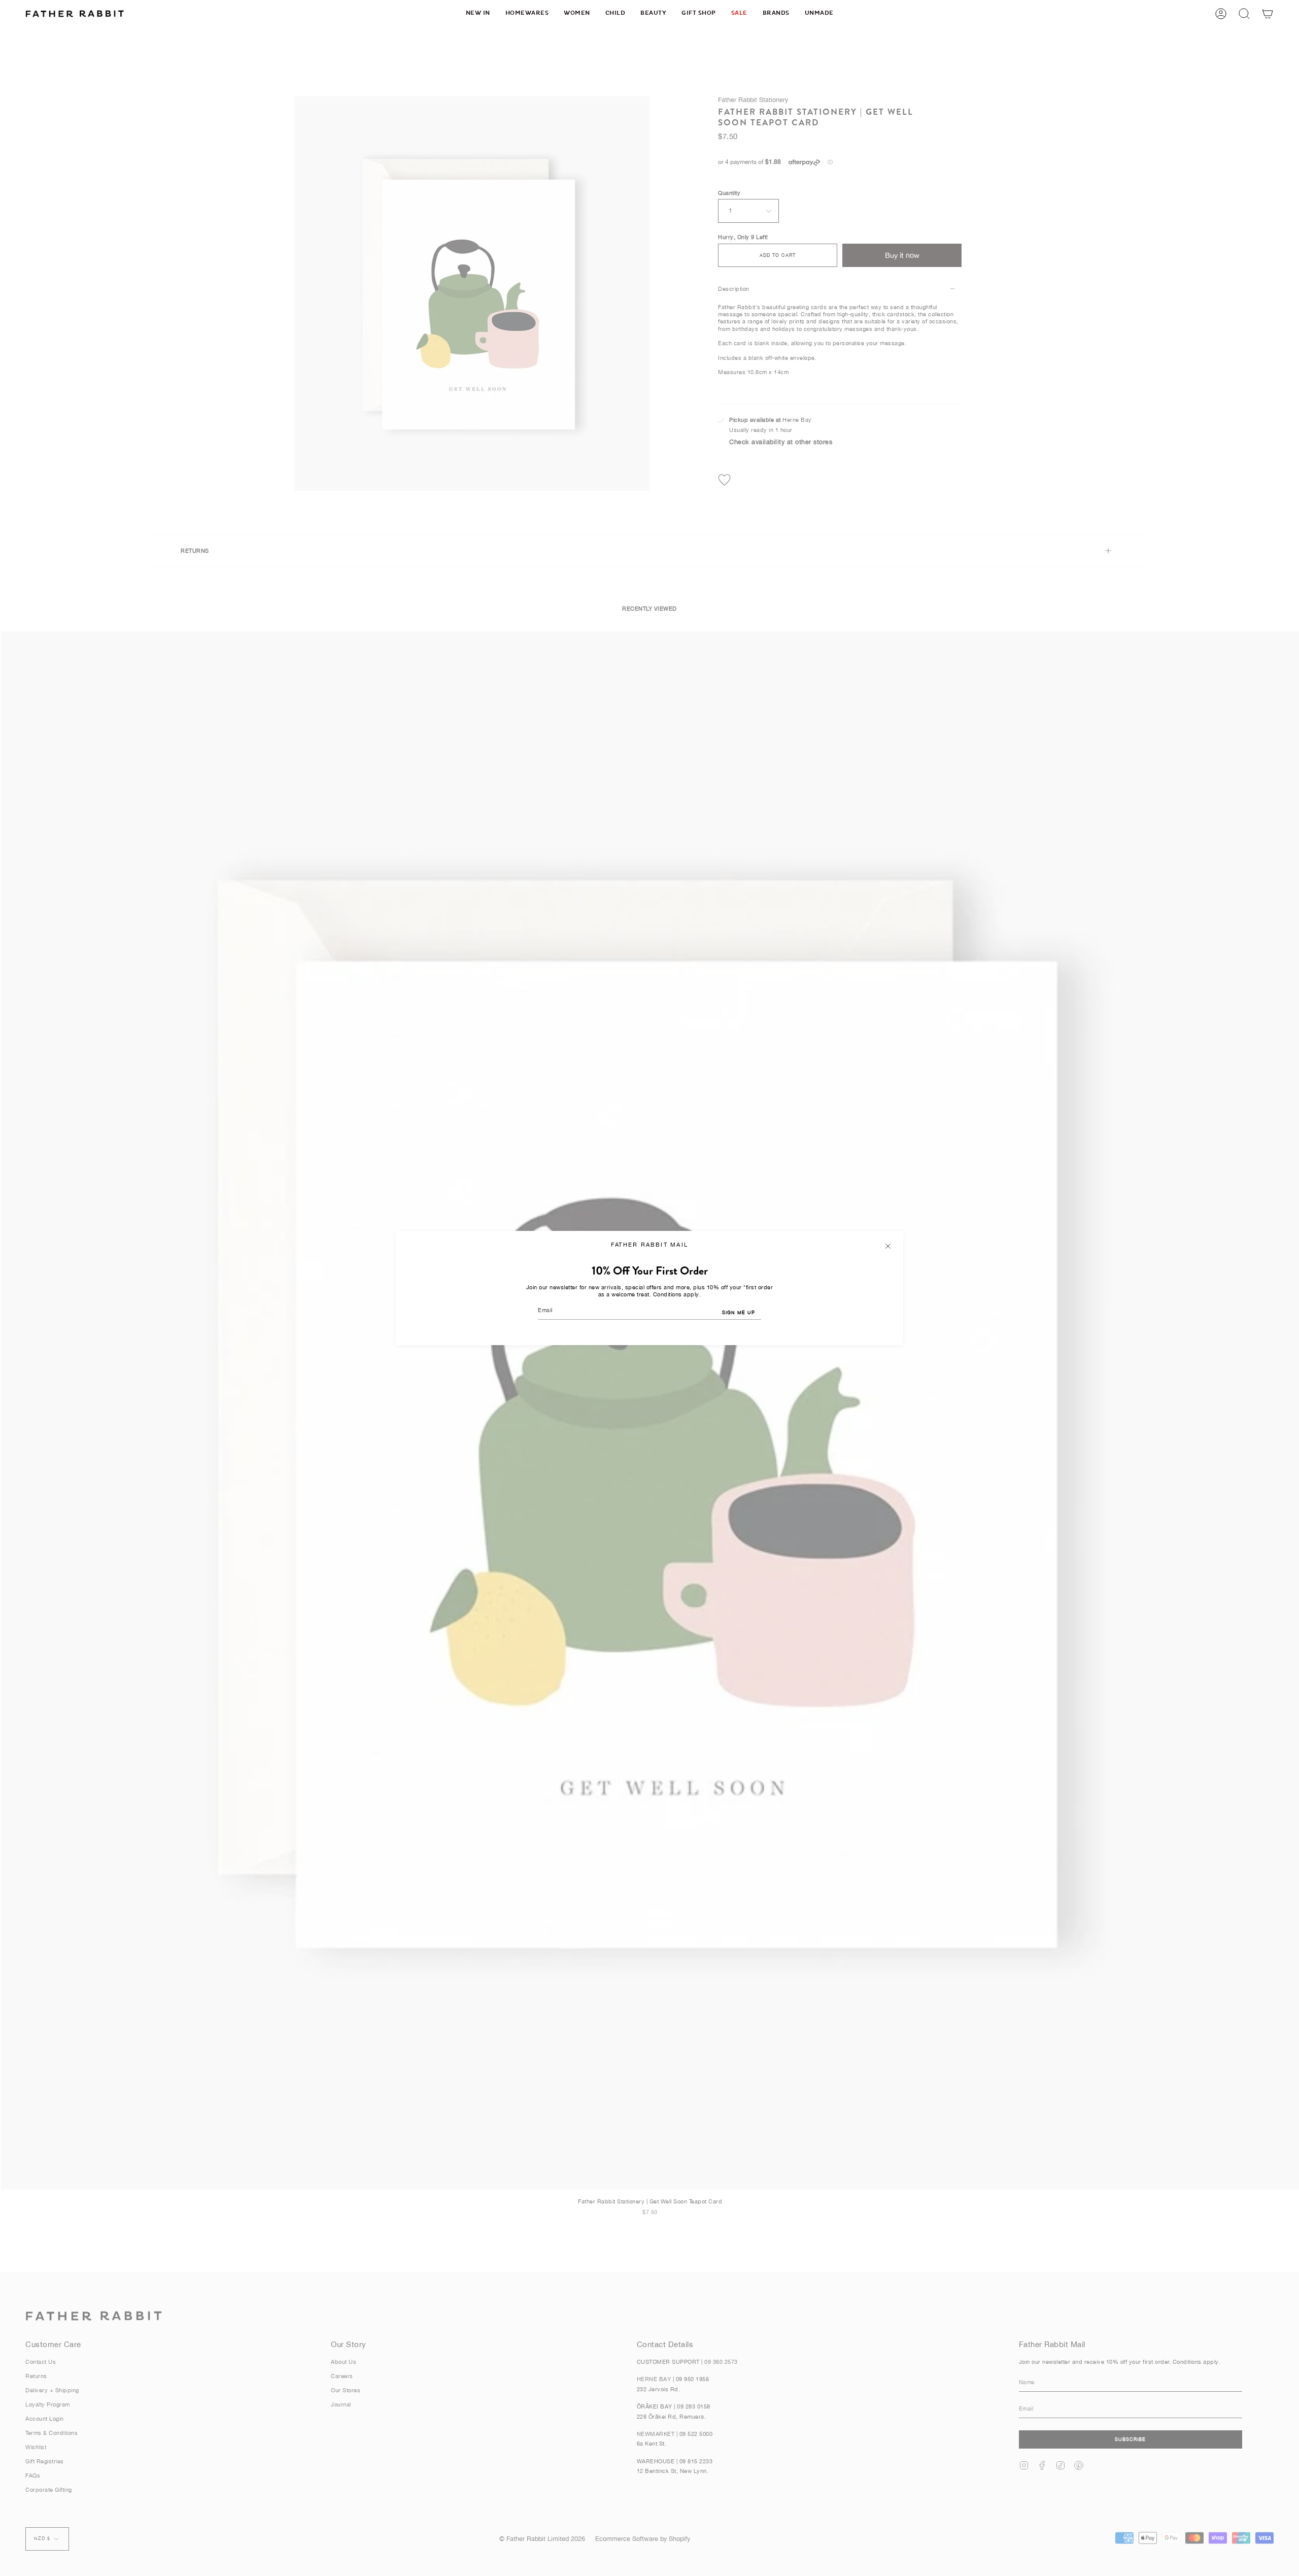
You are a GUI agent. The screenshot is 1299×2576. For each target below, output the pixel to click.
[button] (527, 13)
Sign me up (739, 1312)
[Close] (888, 1246)
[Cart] (1268, 13)
